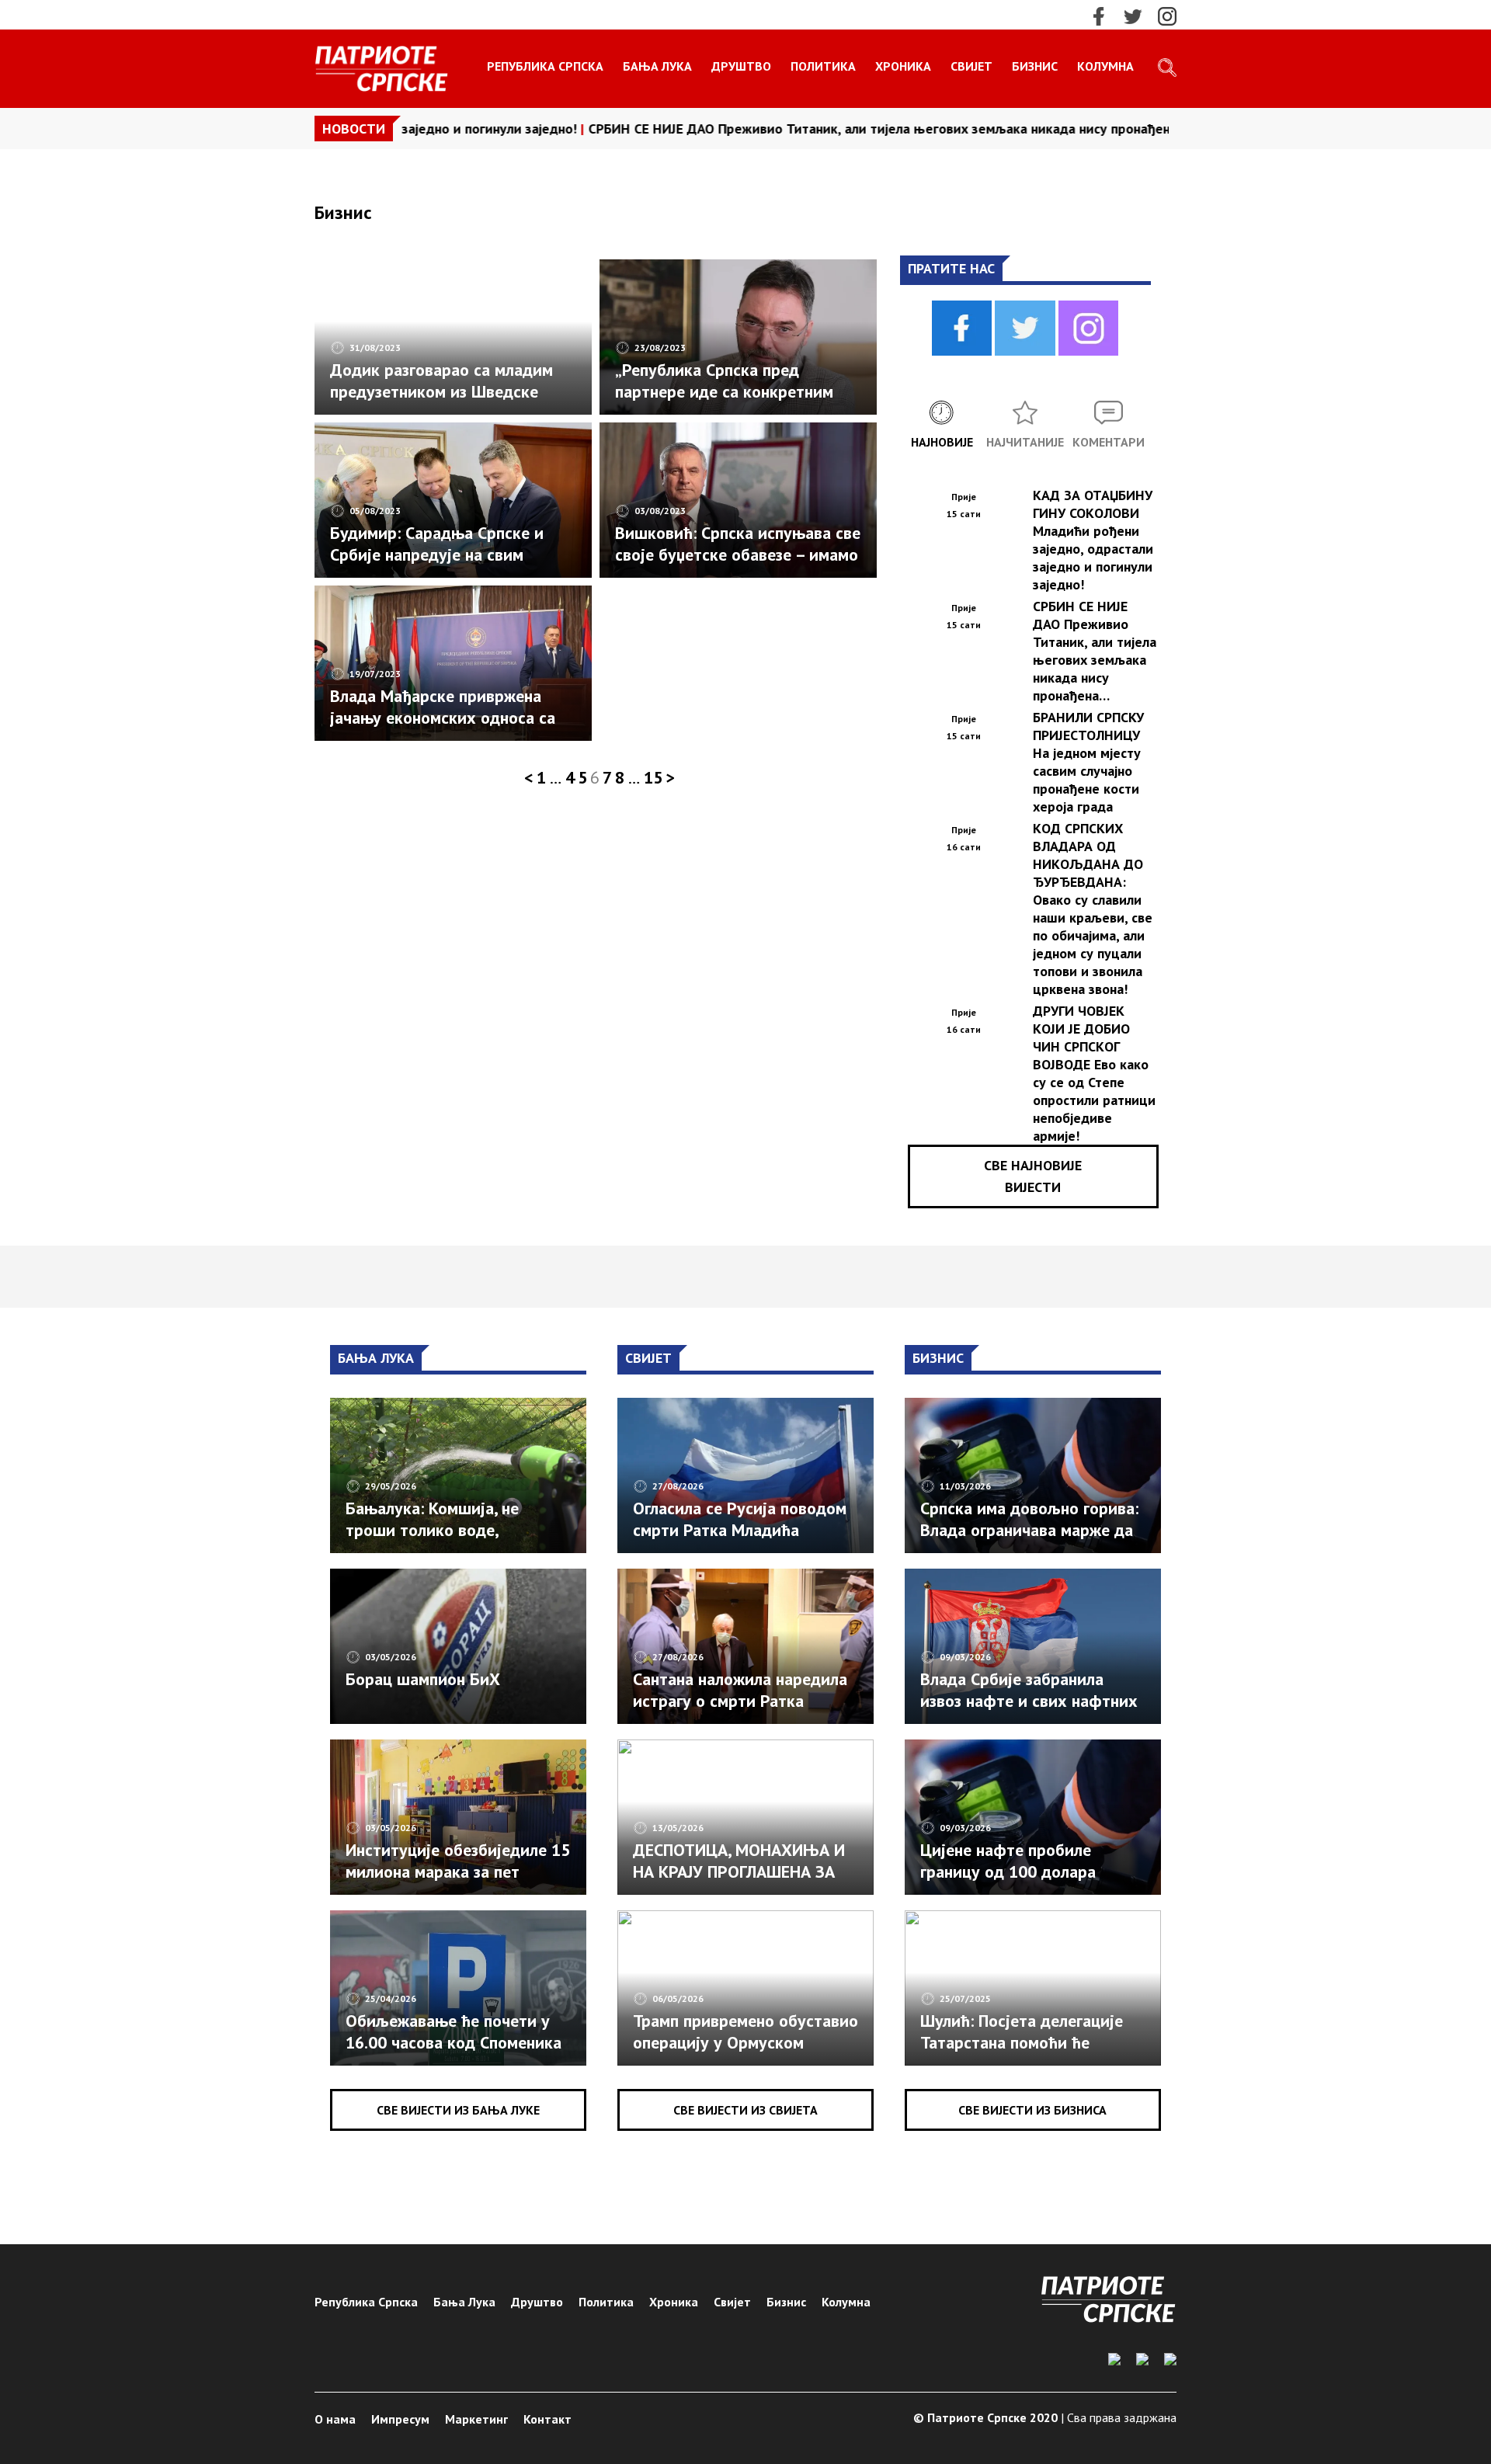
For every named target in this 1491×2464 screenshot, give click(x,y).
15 (653, 777)
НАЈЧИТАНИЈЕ (1025, 442)
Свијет (971, 66)
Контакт (547, 2419)
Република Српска (545, 66)
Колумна (1105, 66)
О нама (335, 2419)
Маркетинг (476, 2419)
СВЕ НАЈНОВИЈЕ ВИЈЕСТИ (1033, 1176)
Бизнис (1035, 66)
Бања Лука (657, 66)
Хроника (903, 66)
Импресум (400, 2419)
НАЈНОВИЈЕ (942, 442)
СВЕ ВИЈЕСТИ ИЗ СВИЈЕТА (745, 2110)
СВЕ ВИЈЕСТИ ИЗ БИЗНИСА (1032, 2110)
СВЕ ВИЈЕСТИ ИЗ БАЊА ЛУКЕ (458, 2110)
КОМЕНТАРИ (1109, 442)
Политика (823, 66)
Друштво (741, 66)
